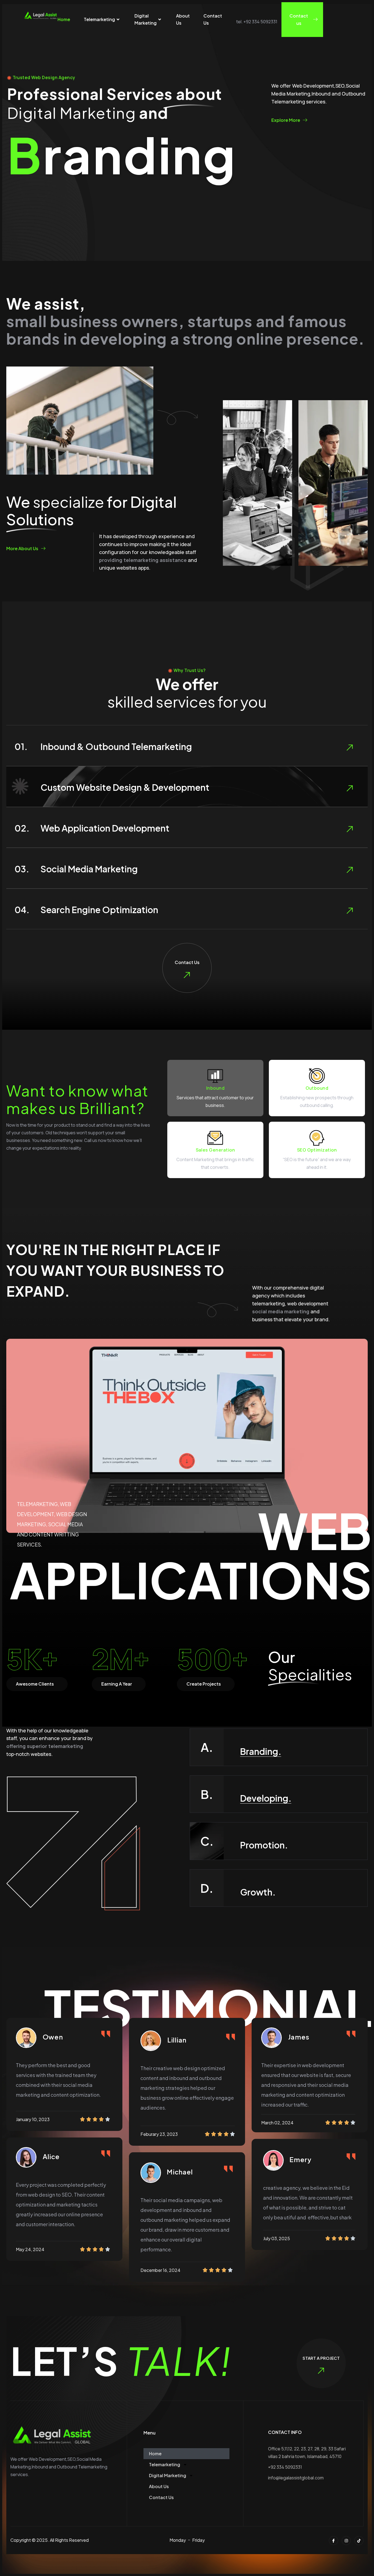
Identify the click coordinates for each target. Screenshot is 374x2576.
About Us (183, 19)
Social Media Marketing (89, 869)
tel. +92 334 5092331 (257, 22)
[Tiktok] (359, 2541)
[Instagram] (346, 2541)
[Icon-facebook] (333, 2541)
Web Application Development (105, 828)
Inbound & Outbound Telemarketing (116, 746)
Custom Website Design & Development (125, 787)
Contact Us (213, 19)
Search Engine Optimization (99, 910)
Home (64, 19)
